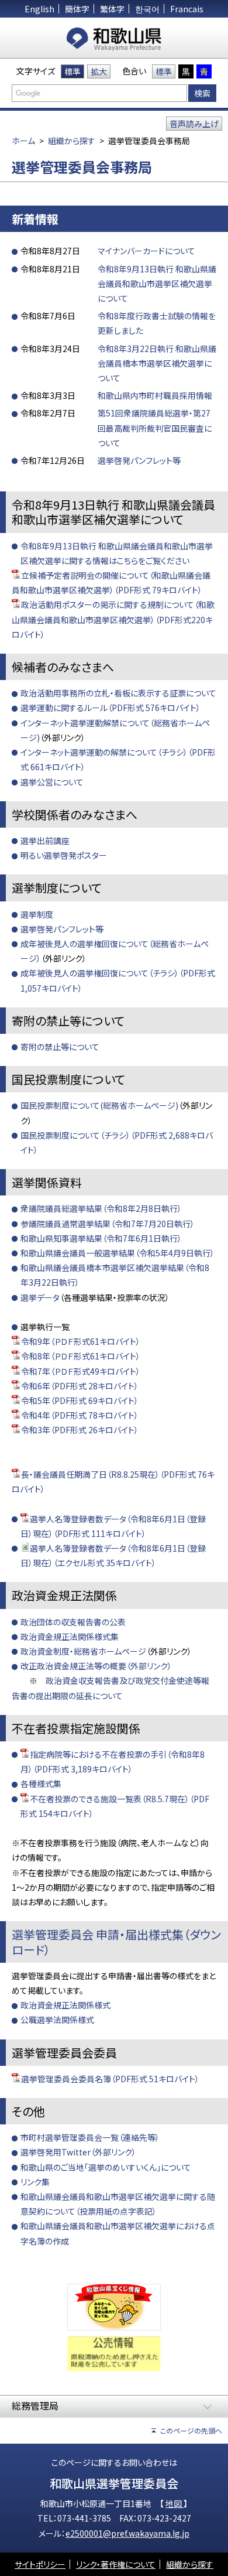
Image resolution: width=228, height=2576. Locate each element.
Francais (187, 9)
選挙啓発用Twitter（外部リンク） (78, 2152)
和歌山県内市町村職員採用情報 (155, 395)
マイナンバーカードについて (146, 251)
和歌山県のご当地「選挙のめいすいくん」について (106, 2167)
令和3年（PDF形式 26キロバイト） (80, 1430)
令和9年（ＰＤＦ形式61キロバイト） (81, 1341)
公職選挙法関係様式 (57, 2020)
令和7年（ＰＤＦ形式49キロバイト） (81, 1371)
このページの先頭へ (191, 2430)
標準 (72, 71)
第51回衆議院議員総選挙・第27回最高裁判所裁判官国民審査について (155, 428)
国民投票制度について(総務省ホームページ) (99, 1105)
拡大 (99, 71)
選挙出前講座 (45, 841)
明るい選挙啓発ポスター (64, 855)
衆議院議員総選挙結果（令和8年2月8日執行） (101, 1208)
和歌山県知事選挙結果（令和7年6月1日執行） (101, 1238)
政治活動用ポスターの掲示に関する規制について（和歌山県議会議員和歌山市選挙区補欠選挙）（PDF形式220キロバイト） (113, 619)
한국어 (147, 9)
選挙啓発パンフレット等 (139, 460)
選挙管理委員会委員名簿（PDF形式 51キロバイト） (110, 2079)
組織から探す (72, 141)
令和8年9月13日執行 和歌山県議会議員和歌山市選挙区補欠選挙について (157, 283)
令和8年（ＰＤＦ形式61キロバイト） (81, 1356)
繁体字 (112, 9)
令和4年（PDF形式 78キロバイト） (80, 1415)
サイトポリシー (40, 2564)
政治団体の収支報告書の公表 (73, 1622)
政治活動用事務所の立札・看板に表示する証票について (118, 693)
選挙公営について (52, 782)
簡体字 (77, 9)
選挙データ (40, 1297)
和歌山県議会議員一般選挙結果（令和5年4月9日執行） (118, 1253)
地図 (175, 2503)
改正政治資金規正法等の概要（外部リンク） (96, 1666)
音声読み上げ (194, 124)
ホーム (23, 141)
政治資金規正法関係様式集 (70, 1637)
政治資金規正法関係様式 (65, 2005)
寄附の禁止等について (60, 1047)
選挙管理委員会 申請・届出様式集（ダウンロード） (116, 1942)
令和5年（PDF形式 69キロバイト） (80, 1400)
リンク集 (35, 2182)
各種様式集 (41, 1784)
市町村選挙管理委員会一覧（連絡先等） (90, 2137)
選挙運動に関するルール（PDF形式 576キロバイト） (110, 708)
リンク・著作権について (116, 2564)
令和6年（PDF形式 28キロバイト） (80, 1386)
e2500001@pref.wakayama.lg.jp (127, 2533)
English (39, 9)
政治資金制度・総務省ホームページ (83, 1651)
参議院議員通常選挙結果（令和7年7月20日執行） (108, 1224)
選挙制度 (37, 914)
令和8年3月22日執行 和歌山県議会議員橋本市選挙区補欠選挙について (157, 363)
